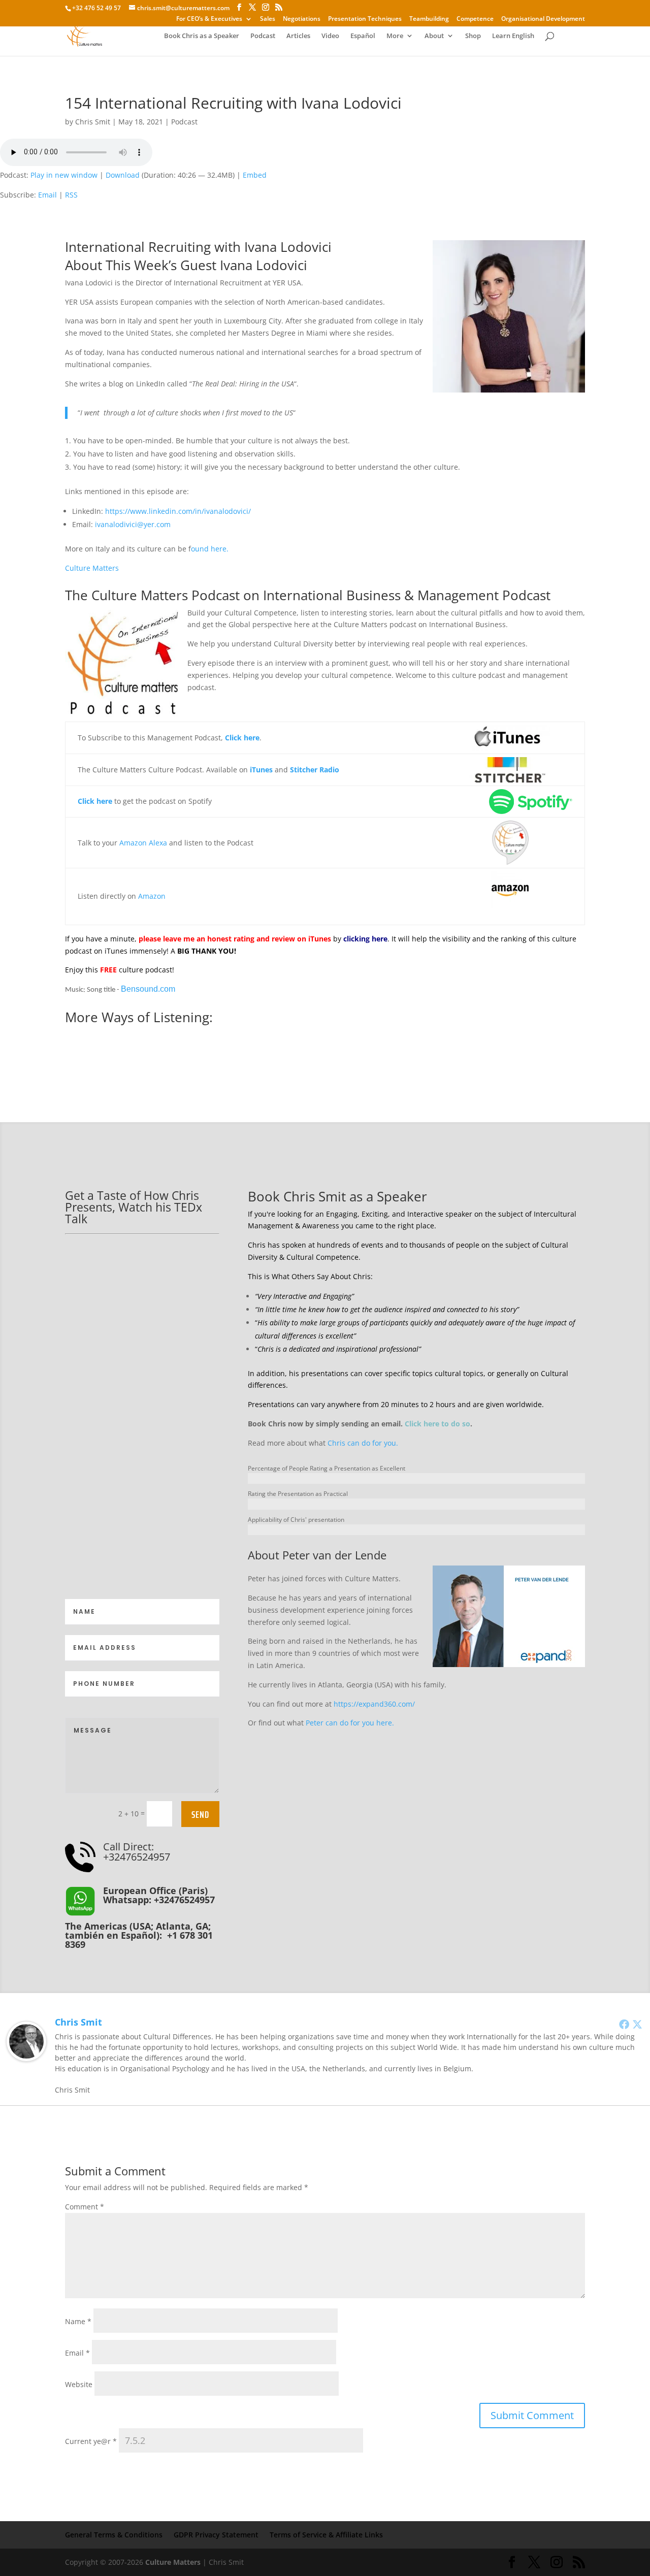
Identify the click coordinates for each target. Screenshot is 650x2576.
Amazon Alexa (143, 843)
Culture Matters (92, 568)
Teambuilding (429, 19)
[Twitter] (637, 2024)
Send (200, 1814)
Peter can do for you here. (350, 1723)
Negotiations (302, 19)
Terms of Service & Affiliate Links (326, 2535)
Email (47, 195)
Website (79, 2384)
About (434, 36)
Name (78, 2321)
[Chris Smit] (26, 2055)
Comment (85, 2207)
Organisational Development (543, 19)
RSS (71, 195)
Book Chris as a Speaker (202, 36)
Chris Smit (93, 122)
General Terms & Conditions (114, 2535)
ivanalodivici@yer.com (133, 524)
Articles (298, 36)
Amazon (152, 896)
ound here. (210, 549)
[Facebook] (624, 2024)
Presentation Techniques (365, 19)
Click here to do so (437, 1424)
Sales (268, 19)
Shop (473, 36)
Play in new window (64, 175)
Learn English (513, 36)
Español (363, 36)
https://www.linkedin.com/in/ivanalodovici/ (178, 511)
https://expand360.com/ (374, 1704)
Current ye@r (91, 2441)
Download (123, 175)
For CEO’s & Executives (209, 19)
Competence (475, 19)
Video (330, 36)
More (395, 36)
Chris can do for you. (363, 1443)
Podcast (263, 36)
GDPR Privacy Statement (216, 2535)
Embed (255, 175)
